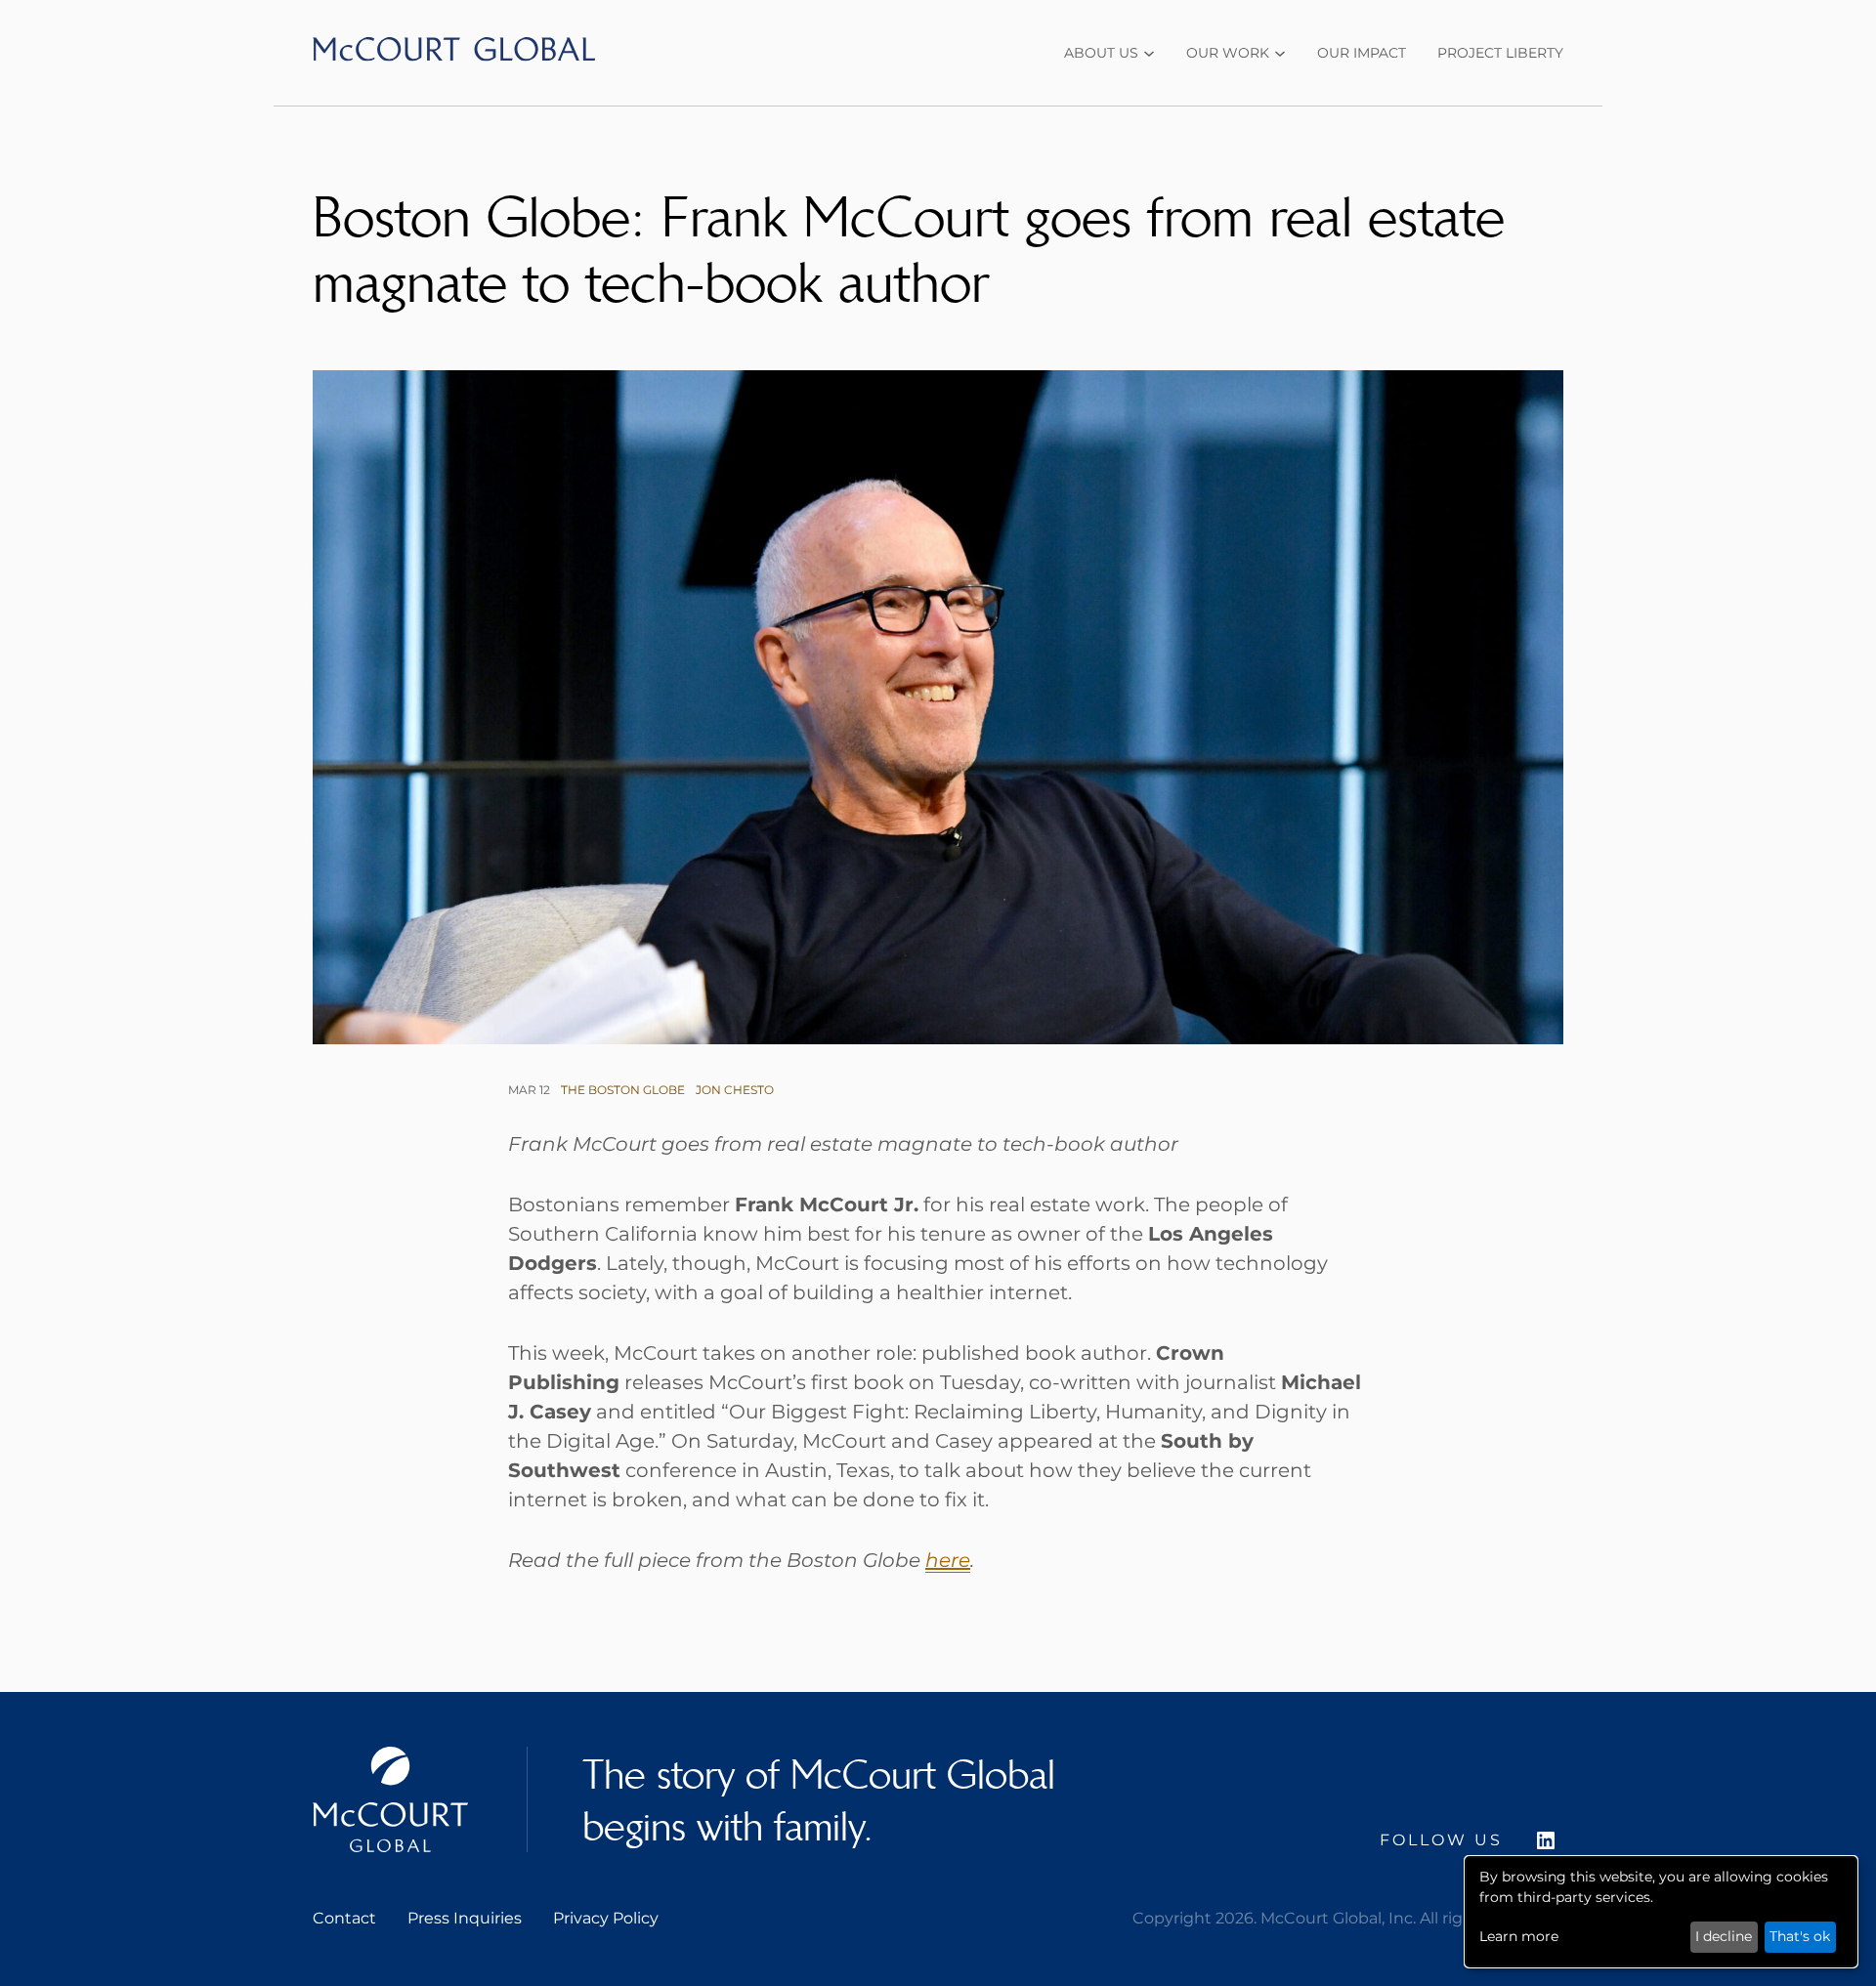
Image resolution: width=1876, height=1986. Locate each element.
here (948, 1560)
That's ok (1800, 1936)
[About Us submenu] (1149, 54)
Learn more (1519, 1936)
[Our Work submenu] (1280, 54)
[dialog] (1661, 1912)
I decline (1724, 1936)
